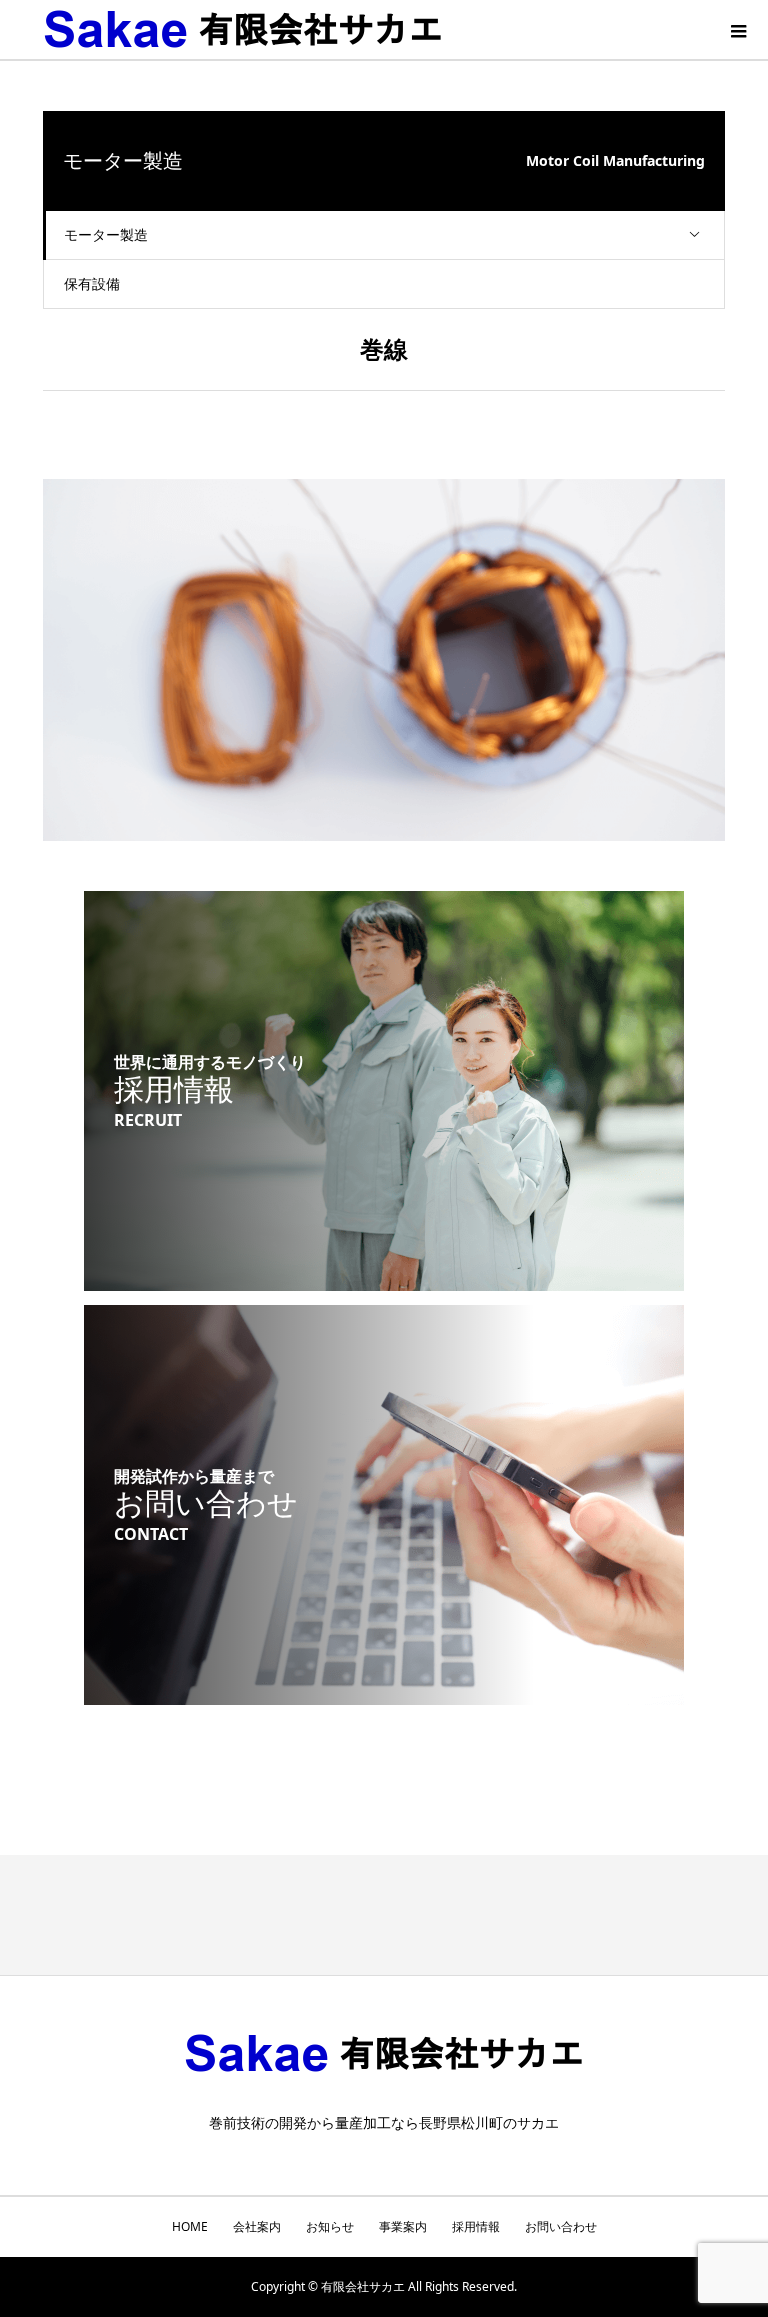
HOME (190, 2226)
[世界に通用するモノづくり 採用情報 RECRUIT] (384, 1278)
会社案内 (257, 2226)
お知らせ (330, 2226)
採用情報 (476, 2226)
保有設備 (92, 283)
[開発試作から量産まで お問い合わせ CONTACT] (384, 1692)
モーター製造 (106, 234)
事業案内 (403, 2226)
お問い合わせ (561, 2226)
